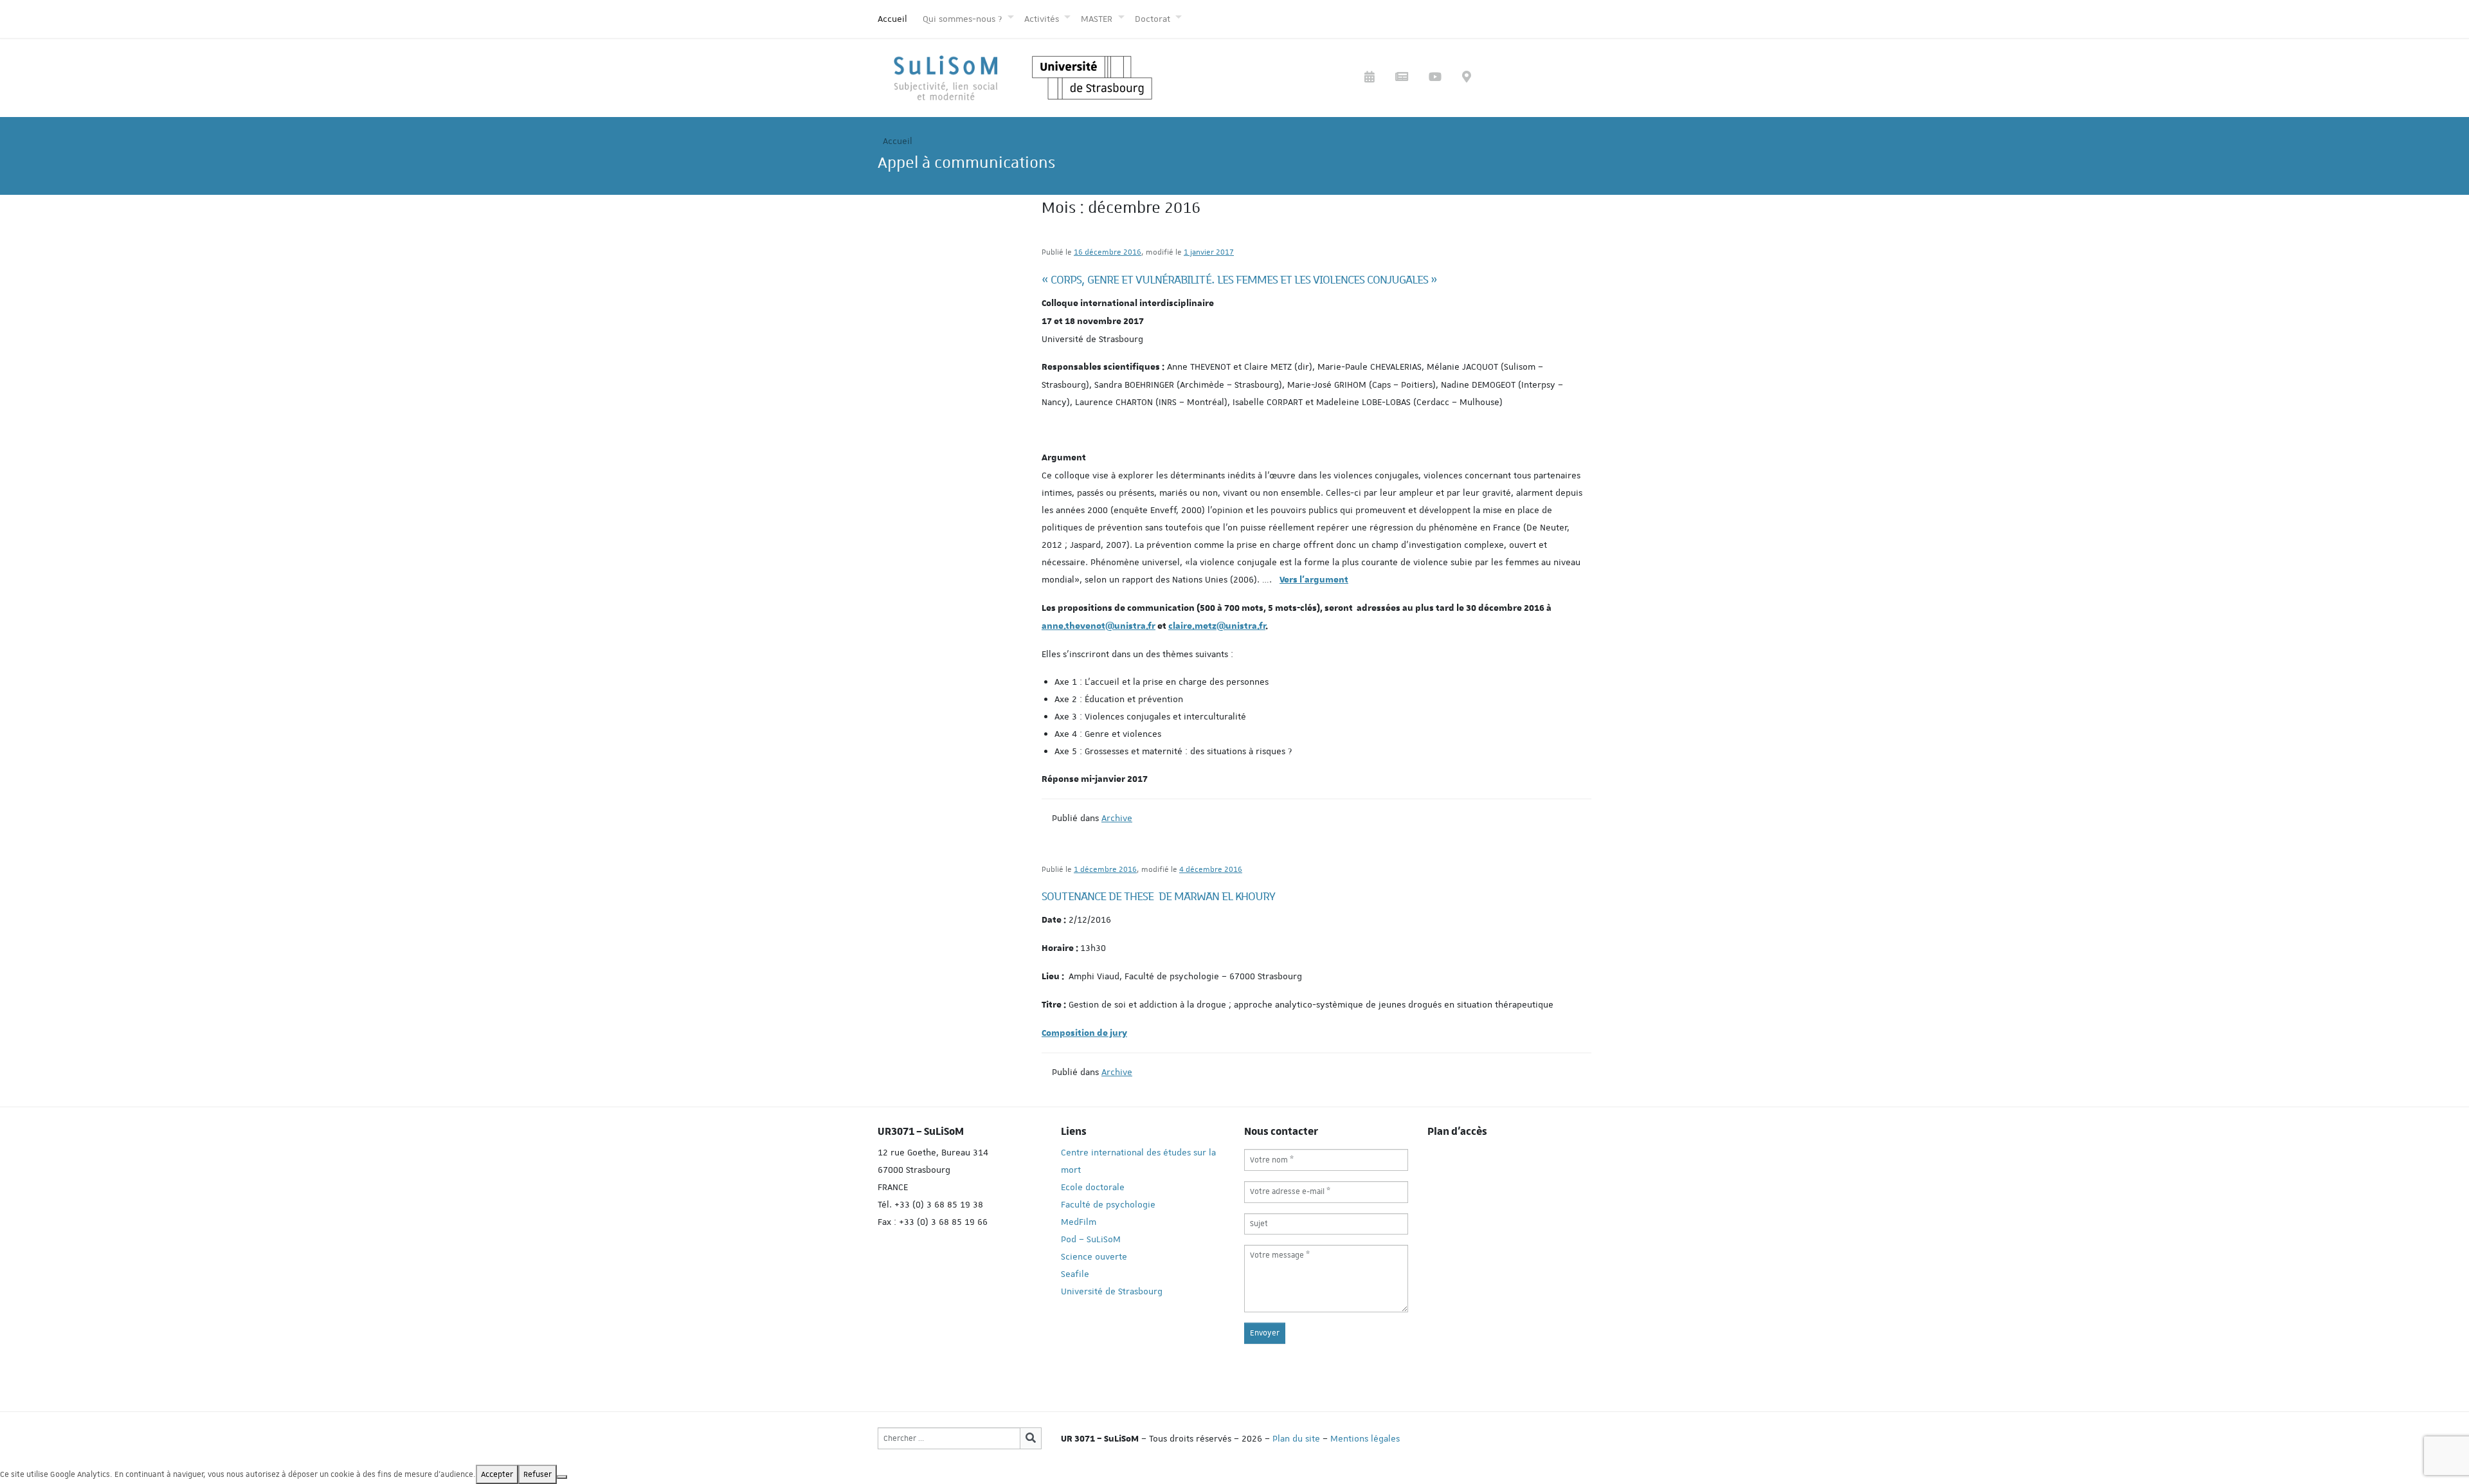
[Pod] (1435, 78)
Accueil (892, 19)
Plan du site (1296, 1438)
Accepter (497, 1474)
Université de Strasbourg (1112, 1291)
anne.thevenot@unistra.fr (1099, 626)
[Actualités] (1402, 78)
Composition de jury (1084, 1033)
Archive (1117, 818)
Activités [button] (1043, 19)
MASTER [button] (1098, 19)
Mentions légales (1365, 1438)
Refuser (538, 1474)
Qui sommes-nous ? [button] (963, 19)
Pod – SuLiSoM (1091, 1239)
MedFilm (1079, 1222)
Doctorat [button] (1154, 19)
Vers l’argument (1314, 580)
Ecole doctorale (1093, 1187)
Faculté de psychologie (1108, 1204)
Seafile (1075, 1274)
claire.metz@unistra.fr (1217, 626)
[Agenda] (1370, 78)
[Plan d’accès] (1467, 78)
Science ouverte (1094, 1256)
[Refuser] (562, 1477)
